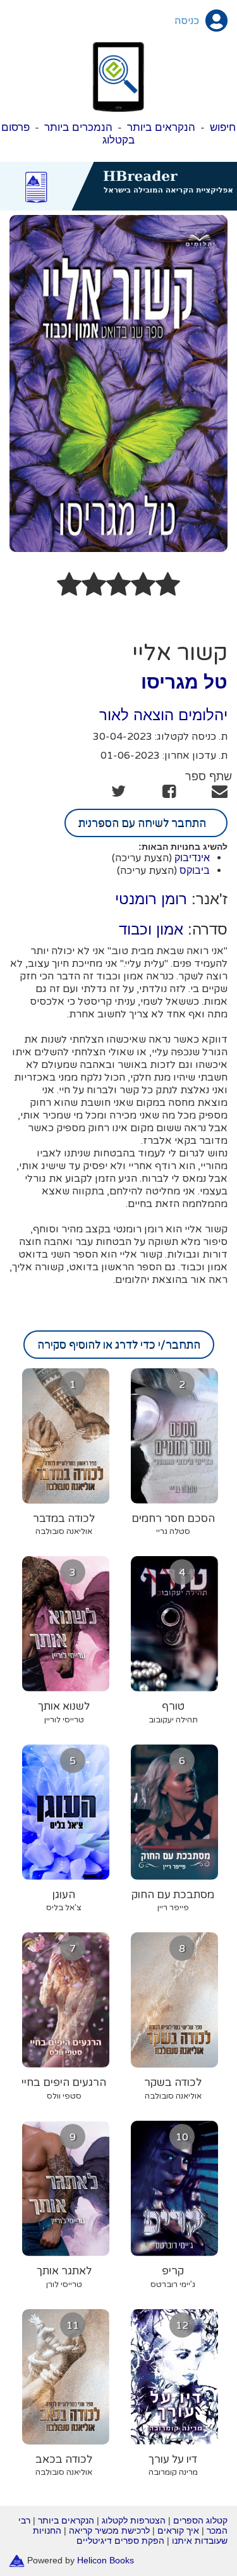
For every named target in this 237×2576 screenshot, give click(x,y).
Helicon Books (106, 2560)
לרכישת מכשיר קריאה (109, 2530)
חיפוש (223, 127)
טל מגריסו (184, 682)
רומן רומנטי (151, 899)
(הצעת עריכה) (142, 858)
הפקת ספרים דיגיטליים (120, 2541)
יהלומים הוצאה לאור (163, 715)
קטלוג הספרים (200, 2520)
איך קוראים (178, 2530)
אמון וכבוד (151, 929)
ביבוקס (195, 870)
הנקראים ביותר (161, 127)
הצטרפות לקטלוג (134, 2520)
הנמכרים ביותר (78, 127)
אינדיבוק (192, 858)
